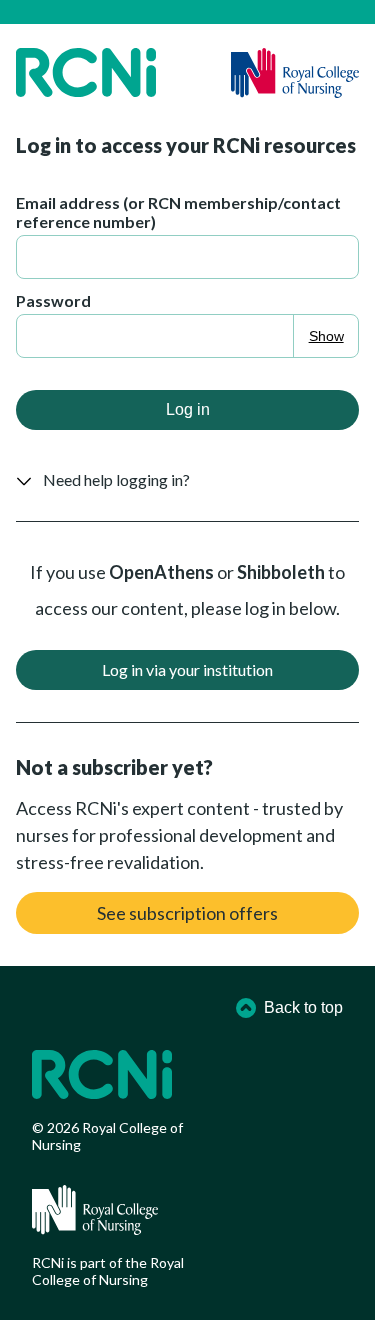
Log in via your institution (187, 669)
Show (326, 336)
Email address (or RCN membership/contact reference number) (178, 212)
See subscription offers (187, 913)
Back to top (303, 1007)
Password (53, 300)
